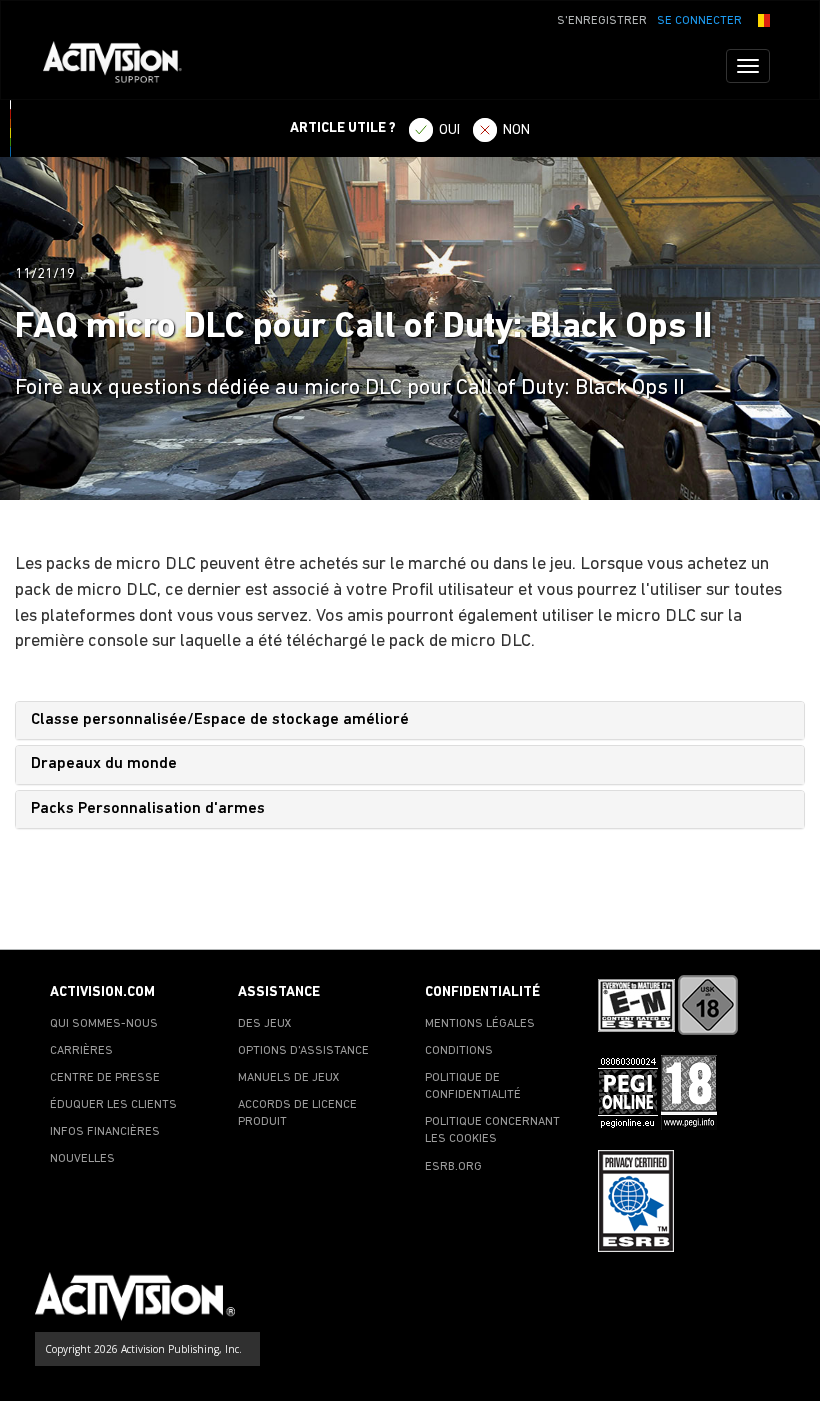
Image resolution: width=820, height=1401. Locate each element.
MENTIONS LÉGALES (480, 1024)
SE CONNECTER (699, 21)
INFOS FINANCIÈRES (105, 1132)
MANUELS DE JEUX (289, 1078)
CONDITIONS (459, 1051)
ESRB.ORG (453, 1167)
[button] (761, 19)
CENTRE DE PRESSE (105, 1078)
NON (516, 130)
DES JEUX (265, 1024)
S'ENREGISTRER (602, 21)
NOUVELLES (82, 1159)
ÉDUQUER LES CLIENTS (113, 1105)
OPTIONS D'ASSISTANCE (303, 1051)
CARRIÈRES (81, 1051)
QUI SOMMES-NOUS (104, 1024)
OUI (449, 130)
